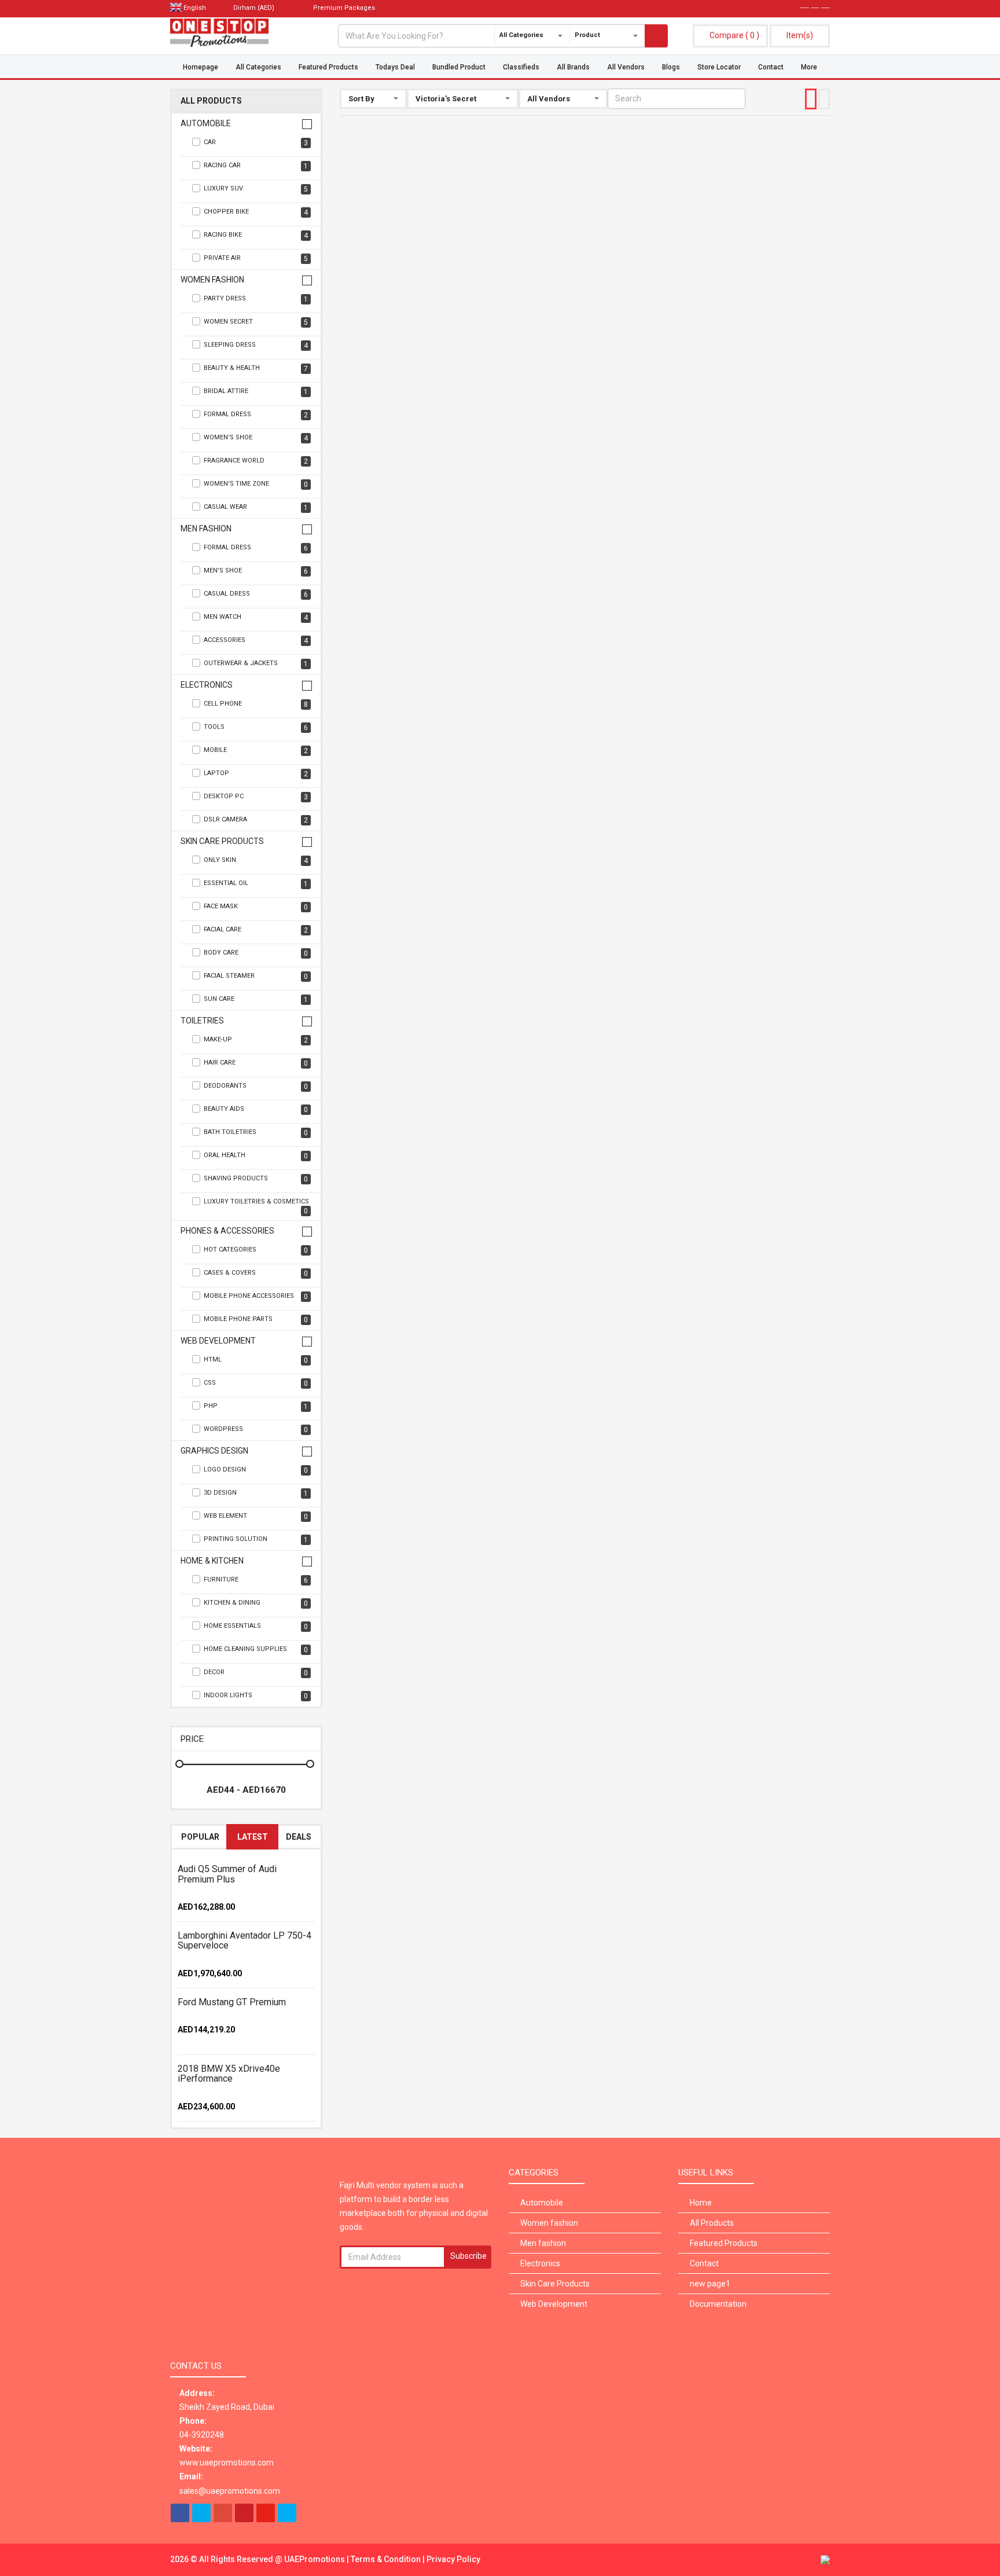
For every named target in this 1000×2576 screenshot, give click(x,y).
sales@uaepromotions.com (230, 2491)
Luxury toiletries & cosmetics (256, 1206)
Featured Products (328, 67)
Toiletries (202, 1021)
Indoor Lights (256, 1696)
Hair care (256, 1063)
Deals (299, 1837)
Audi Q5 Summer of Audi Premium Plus (227, 1874)
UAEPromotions (315, 2559)
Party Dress (256, 299)
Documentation (718, 2304)
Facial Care (256, 930)
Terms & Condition (387, 2559)
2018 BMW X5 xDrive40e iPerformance (229, 2074)
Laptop (256, 774)
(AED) (255, 8)
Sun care (256, 999)
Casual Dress (256, 594)
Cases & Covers (256, 1273)
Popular (200, 1837)
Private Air (256, 258)
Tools (256, 727)
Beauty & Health (256, 368)
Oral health (256, 1156)
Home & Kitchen (212, 1561)
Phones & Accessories (227, 1231)
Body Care (256, 953)
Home (701, 2203)
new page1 (710, 2284)
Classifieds (521, 67)
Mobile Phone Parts (256, 1320)
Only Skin (256, 860)
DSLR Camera (256, 820)
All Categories (258, 67)
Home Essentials (256, 1626)
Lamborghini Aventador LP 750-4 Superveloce (245, 1941)
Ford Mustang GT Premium (232, 2002)
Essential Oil (256, 884)
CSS (256, 1383)
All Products (211, 101)
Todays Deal (395, 67)
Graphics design (214, 1451)
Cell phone (256, 704)
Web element (256, 1516)
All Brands (573, 67)
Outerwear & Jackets (256, 664)
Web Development (218, 1341)
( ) (734, 35)
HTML (256, 1360)
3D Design (256, 1493)
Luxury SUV (256, 189)
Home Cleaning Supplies (256, 1650)
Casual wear (256, 507)
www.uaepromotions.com (227, 2463)
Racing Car (256, 166)
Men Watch (256, 617)
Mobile (256, 751)
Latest (253, 1837)
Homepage (201, 67)
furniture (256, 1580)
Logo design (256, 1470)
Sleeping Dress (256, 345)
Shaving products (256, 1179)
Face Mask (256, 907)
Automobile (206, 124)
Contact (771, 67)
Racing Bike (256, 235)
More (809, 67)
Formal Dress (256, 415)
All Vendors (626, 67)
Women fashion (212, 280)
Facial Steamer (256, 976)
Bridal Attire (256, 392)
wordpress (256, 1430)
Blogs (671, 67)
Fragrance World (256, 461)
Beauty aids (256, 1109)
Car (256, 143)
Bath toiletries (256, 1133)
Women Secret (256, 322)
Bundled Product (459, 67)
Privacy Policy (453, 2559)
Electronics (207, 685)
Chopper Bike (256, 212)
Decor (256, 1673)
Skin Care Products (222, 841)
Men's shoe (256, 571)
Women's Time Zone (256, 484)
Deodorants (256, 1086)
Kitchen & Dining (256, 1603)
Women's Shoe (256, 438)
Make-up (256, 1040)
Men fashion (206, 529)
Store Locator (719, 67)
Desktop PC (256, 797)
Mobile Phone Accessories (256, 1296)
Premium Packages (343, 8)
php (256, 1406)
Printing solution (256, 1540)
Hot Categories (256, 1250)
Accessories (256, 641)
